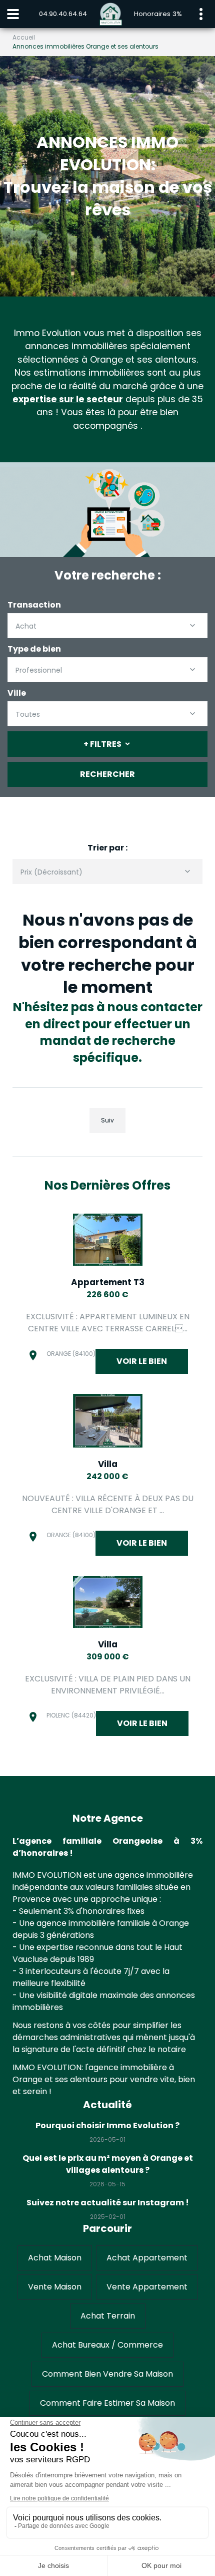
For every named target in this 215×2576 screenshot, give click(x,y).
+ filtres (102, 744)
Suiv (107, 1120)
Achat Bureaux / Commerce (107, 2345)
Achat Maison (55, 2258)
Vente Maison (55, 2287)
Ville (17, 693)
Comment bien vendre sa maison (107, 2374)
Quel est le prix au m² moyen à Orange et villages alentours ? (108, 2164)
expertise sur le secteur (68, 399)
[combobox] (107, 626)
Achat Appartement (147, 2258)
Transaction (34, 605)
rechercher (107, 774)
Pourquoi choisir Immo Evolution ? (107, 2125)
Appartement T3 (108, 1282)
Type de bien (34, 649)
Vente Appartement (147, 2287)
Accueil (24, 37)
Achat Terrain (108, 2316)
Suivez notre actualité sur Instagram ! (108, 2203)
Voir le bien (142, 1361)
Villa (108, 1464)
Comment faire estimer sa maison (107, 2403)
